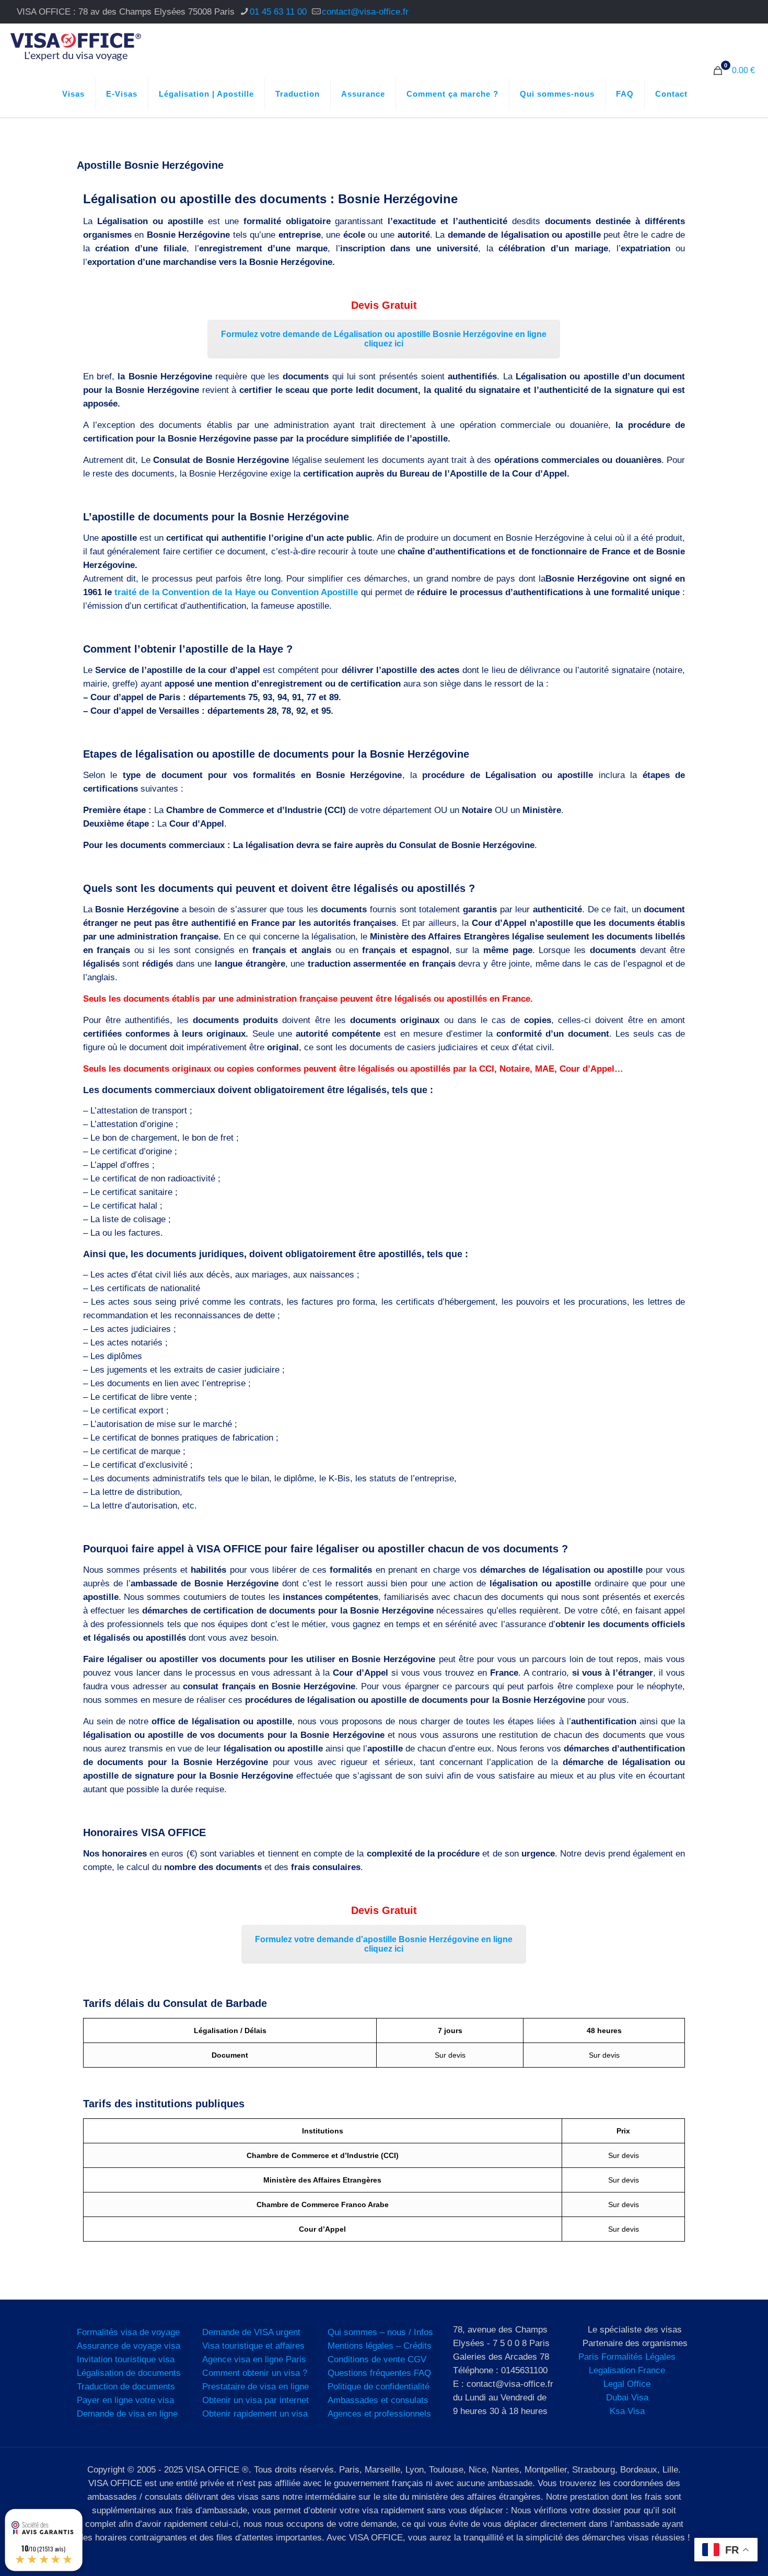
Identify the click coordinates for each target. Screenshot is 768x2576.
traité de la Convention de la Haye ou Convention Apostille (236, 592)
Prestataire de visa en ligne (255, 2387)
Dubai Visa (627, 2398)
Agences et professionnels (379, 2414)
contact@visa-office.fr (365, 12)
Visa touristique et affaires (253, 2346)
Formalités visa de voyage (128, 2332)
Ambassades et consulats (378, 2400)
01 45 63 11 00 (278, 12)
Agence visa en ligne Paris (254, 2359)
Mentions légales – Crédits (380, 2346)
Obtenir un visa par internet (255, 2400)
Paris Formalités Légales (627, 2357)
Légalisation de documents (129, 2373)
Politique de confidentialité (379, 2387)
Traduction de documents (126, 2387)
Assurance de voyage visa (129, 2346)
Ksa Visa (627, 2411)
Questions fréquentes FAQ (379, 2373)
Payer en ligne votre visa (125, 2400)
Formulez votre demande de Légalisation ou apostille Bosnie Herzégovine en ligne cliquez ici (384, 339)
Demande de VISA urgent (251, 2332)
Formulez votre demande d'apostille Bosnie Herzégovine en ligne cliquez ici (384, 1944)
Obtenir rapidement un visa (255, 2414)
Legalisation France (627, 2370)
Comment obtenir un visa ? (255, 2373)
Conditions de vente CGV (377, 2359)
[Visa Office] (76, 47)
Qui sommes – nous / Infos (380, 2332)
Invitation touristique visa (126, 2359)
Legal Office (627, 2384)
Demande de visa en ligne (127, 2414)
